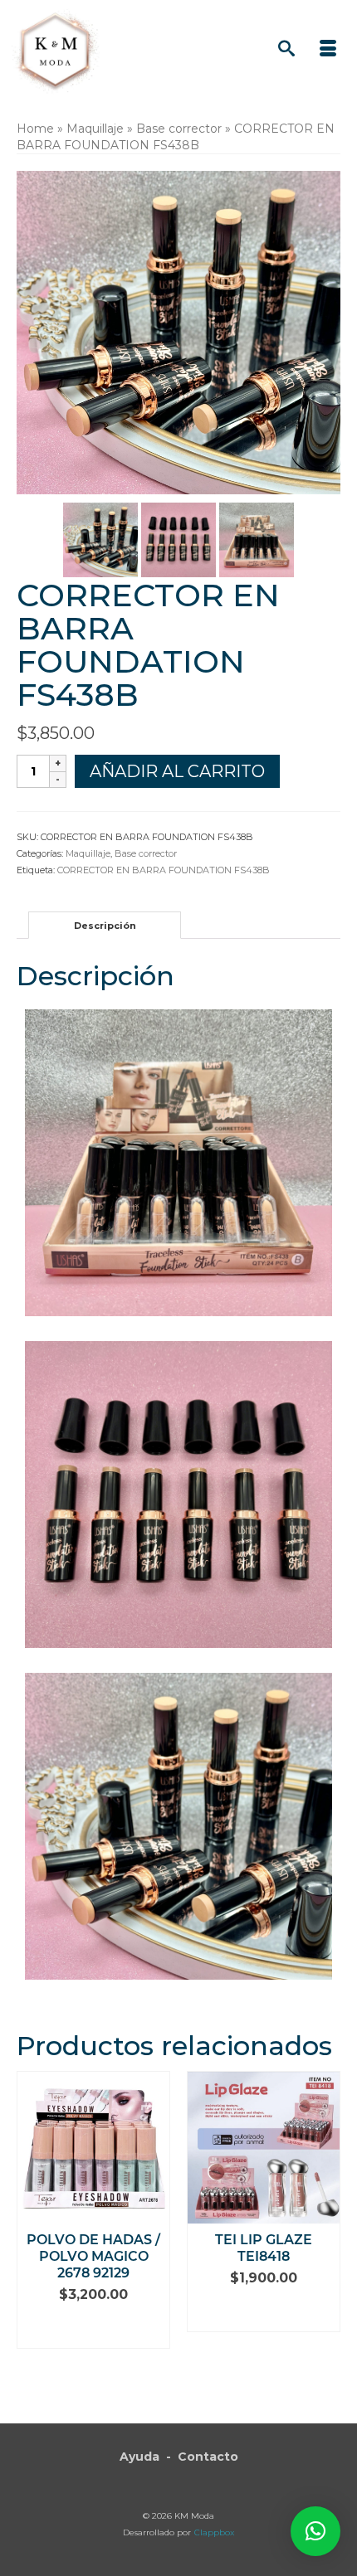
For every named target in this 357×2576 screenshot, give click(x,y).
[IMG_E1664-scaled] (100, 539)
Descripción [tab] (105, 926)
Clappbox (214, 2532)
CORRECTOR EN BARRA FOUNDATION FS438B (164, 870)
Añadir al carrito (177, 771)
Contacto (208, 2457)
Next (326, 2235)
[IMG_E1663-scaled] (178, 539)
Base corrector (146, 853)
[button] (315, 2531)
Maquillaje (88, 853)
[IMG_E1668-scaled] (257, 539)
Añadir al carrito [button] (93, 2328)
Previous (31, 2235)
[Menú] (328, 50)
